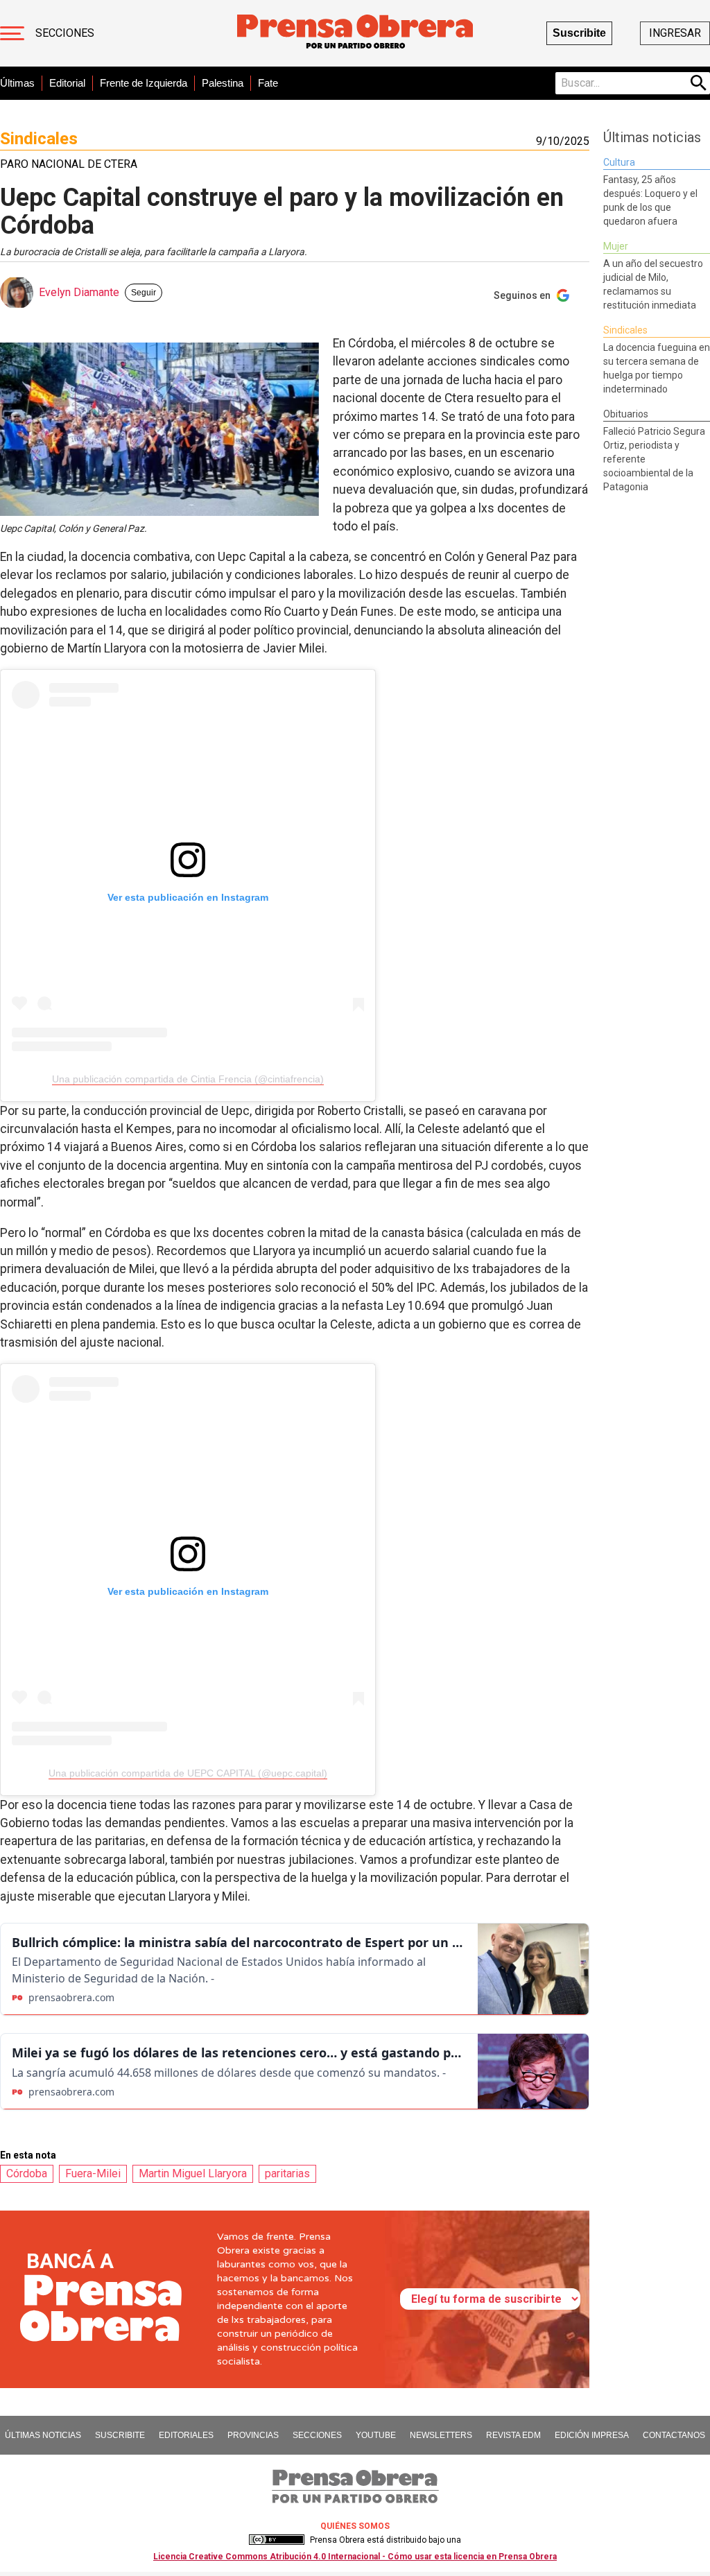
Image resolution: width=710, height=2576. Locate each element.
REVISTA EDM (513, 2435)
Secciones (65, 33)
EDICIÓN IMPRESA (592, 2435)
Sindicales (39, 139)
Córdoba (27, 2173)
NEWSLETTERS (441, 2435)
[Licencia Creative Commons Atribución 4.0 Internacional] (277, 2540)
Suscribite (579, 33)
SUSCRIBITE (120, 2435)
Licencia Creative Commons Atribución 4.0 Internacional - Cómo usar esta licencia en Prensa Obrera (355, 2557)
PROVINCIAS (253, 2435)
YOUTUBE (376, 2435)
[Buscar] (699, 83)
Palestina (223, 83)
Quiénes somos (355, 2526)
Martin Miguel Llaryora (193, 2173)
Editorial (67, 83)
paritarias (287, 2173)
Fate (268, 83)
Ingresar (675, 33)
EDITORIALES (186, 2435)
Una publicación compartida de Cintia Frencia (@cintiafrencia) (188, 1079)
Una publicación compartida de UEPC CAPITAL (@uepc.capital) (188, 1773)
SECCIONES (317, 2435)
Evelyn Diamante (79, 292)
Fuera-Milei (93, 2173)
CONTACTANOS (674, 2435)
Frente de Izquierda (144, 83)
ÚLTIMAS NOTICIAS (43, 2435)
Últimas (17, 83)
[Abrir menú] (12, 33)
